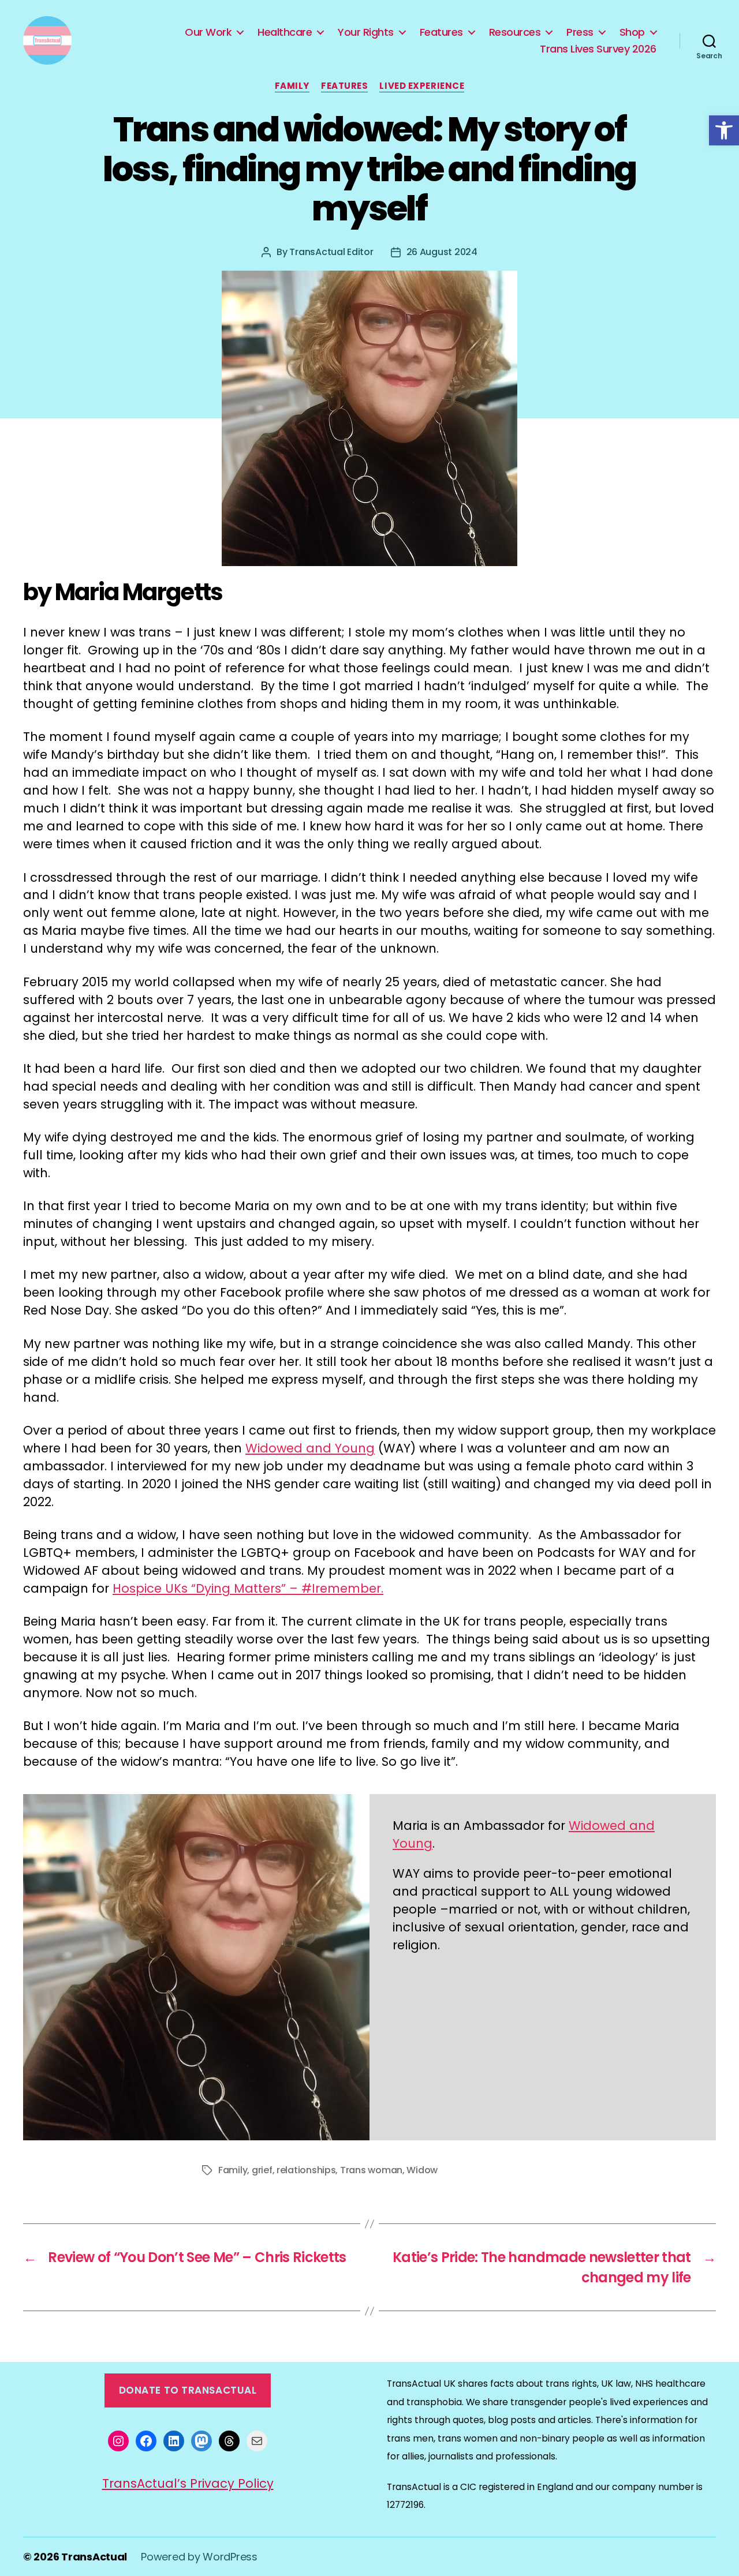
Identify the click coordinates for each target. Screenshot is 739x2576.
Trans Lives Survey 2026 (598, 49)
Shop (632, 32)
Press (580, 32)
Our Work (208, 32)
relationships (306, 2170)
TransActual (94, 2557)
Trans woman (371, 2170)
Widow (422, 2170)
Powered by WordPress (199, 2557)
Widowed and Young (310, 1448)
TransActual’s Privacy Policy (188, 2483)
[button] (724, 130)
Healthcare (285, 32)
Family (292, 86)
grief (262, 2170)
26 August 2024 (442, 252)
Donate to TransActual (188, 2390)
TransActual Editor (331, 252)
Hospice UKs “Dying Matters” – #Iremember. (248, 1588)
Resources (515, 32)
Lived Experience (422, 86)
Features (441, 32)
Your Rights (366, 32)
